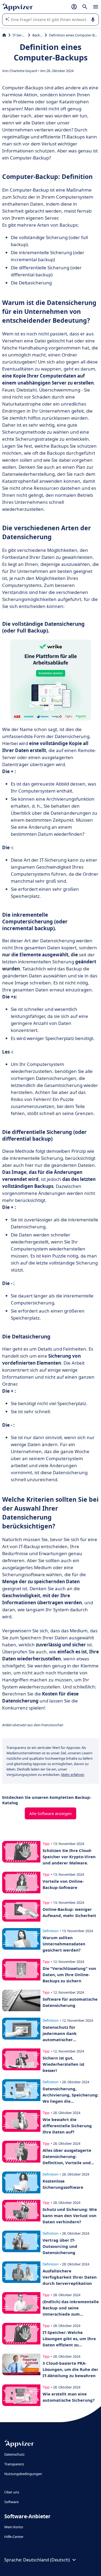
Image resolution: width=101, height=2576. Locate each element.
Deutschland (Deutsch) (46, 2560)
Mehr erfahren (73, 1775)
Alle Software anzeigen (50, 1813)
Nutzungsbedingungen (23, 2474)
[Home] (4, 35)
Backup (37, 35)
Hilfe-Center (14, 2537)
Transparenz (14, 2464)
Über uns (12, 2492)
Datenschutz (14, 2454)
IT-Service (19, 35)
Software (11, 2502)
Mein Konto (14, 2527)
